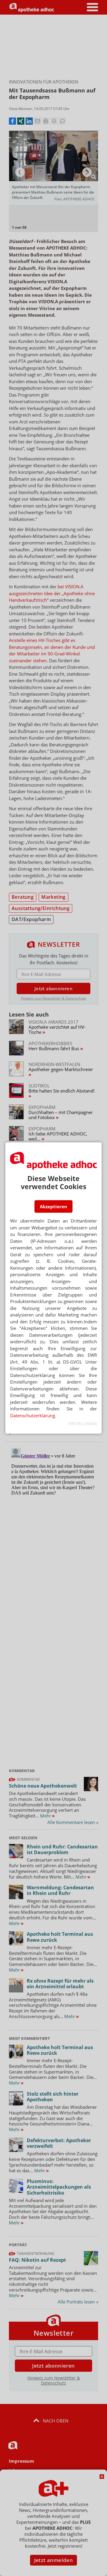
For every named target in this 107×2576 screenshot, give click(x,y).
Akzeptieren (53, 1206)
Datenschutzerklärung (33, 1415)
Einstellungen (83, 1424)
